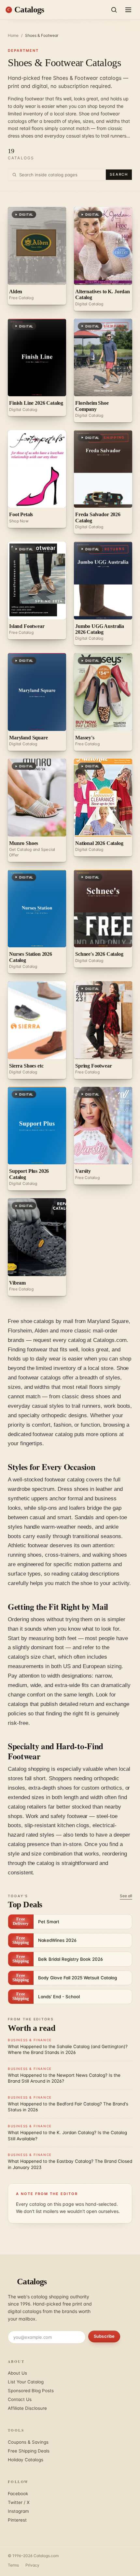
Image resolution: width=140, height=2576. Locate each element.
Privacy (32, 2565)
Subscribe (104, 2336)
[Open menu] (128, 10)
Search (119, 174)
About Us (17, 2373)
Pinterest (17, 2520)
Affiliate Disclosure (27, 2408)
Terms (13, 2565)
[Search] (114, 10)
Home (13, 35)
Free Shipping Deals (29, 2451)
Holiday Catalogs (26, 2460)
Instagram (18, 2511)
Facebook (18, 2494)
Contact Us (20, 2399)
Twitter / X (19, 2502)
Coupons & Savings (28, 2442)
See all (126, 1896)
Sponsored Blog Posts (31, 2391)
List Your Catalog (26, 2382)
